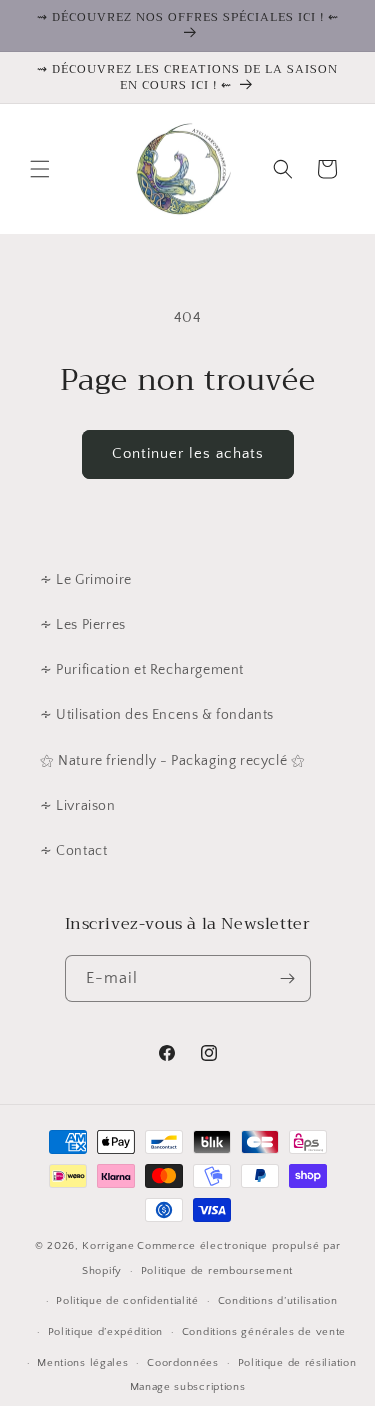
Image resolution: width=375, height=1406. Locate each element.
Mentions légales (82, 1363)
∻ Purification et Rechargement (142, 670)
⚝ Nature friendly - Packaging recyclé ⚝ (172, 761)
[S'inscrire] (288, 978)
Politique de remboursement (217, 1271)
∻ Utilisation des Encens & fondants (157, 715)
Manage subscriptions (188, 1387)
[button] (40, 169)
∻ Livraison (78, 806)
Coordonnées (183, 1363)
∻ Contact (73, 851)
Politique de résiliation (297, 1363)
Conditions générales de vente (264, 1332)
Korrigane (108, 1246)
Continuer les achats (188, 453)
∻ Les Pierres (83, 625)
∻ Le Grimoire (86, 580)
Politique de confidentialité (127, 1301)
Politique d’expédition (105, 1332)
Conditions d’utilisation (278, 1301)
